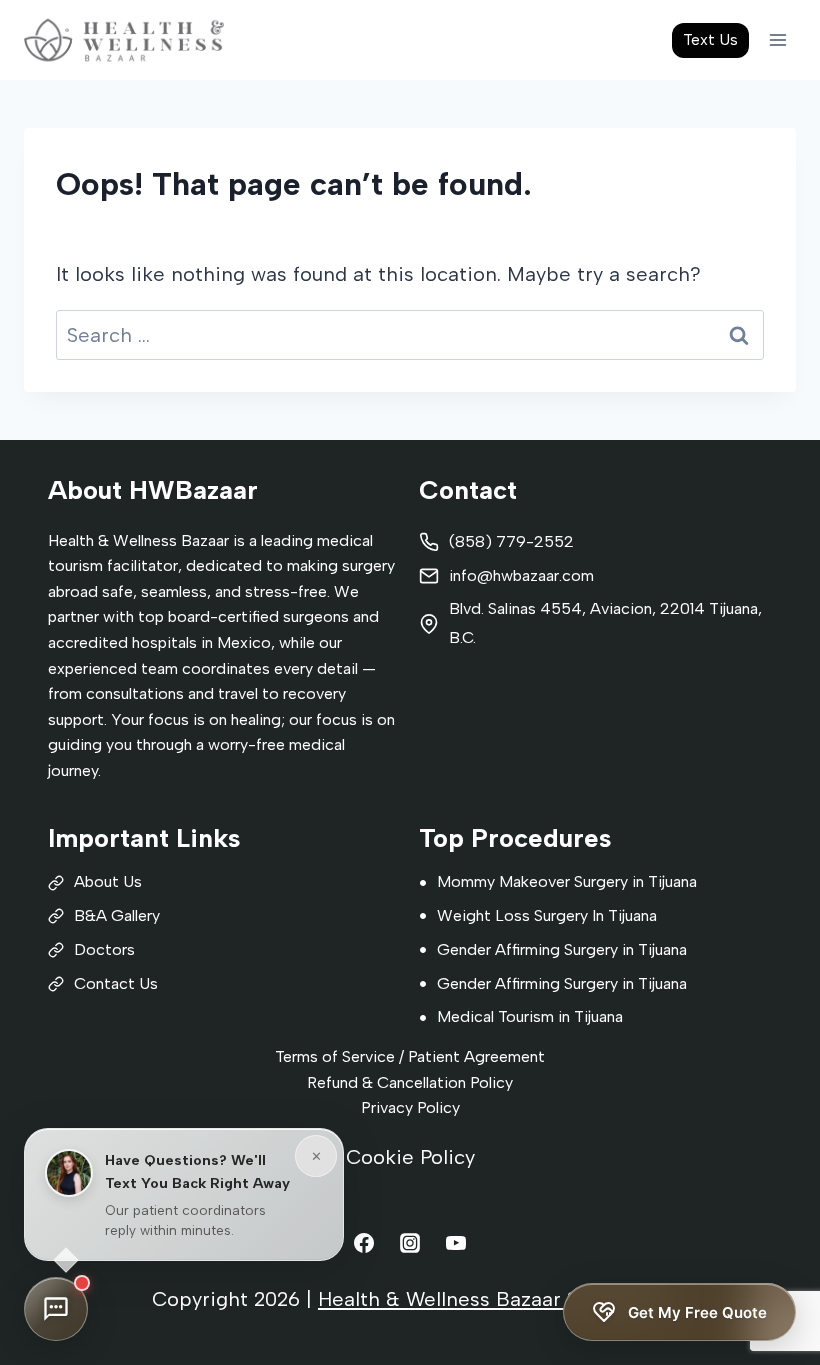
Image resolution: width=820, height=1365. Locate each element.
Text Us (710, 39)
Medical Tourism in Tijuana (530, 1016)
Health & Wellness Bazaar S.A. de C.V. (493, 1299)
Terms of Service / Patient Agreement (410, 1056)
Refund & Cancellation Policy (410, 1082)
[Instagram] (410, 1243)
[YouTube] (456, 1243)
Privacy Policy (410, 1107)
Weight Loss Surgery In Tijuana (547, 915)
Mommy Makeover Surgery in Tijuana (567, 881)
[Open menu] (777, 39)
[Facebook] (364, 1243)
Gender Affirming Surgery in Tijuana (562, 949)
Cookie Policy (410, 1157)
